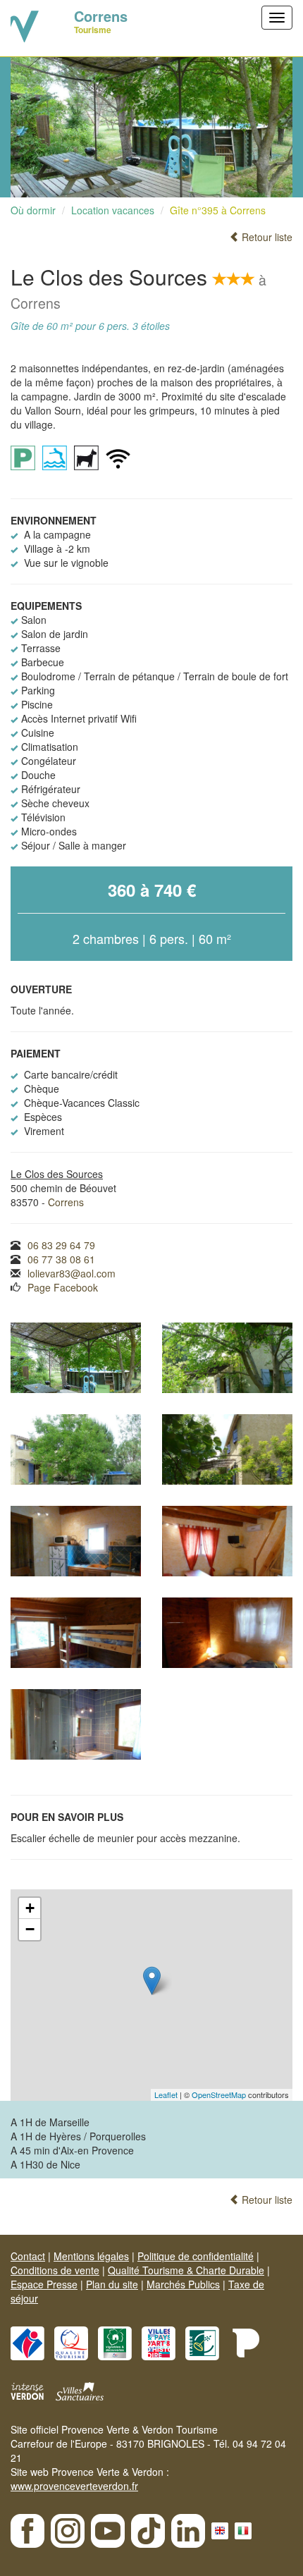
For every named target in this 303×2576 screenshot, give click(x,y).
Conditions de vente (55, 2270)
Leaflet (166, 2094)
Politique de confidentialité (196, 2256)
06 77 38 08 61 (61, 1259)
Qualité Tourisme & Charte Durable (186, 2270)
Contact (28, 2256)
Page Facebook (63, 1287)
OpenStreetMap (219, 2094)
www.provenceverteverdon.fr (74, 2486)
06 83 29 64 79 (61, 1245)
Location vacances (113, 210)
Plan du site (112, 2284)
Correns (66, 1202)
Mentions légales (91, 2256)
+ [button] (30, 1908)
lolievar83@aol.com (72, 1273)
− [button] (30, 1929)
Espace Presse (44, 2284)
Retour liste (266, 237)
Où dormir (33, 210)
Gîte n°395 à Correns (218, 210)
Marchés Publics (183, 2284)
